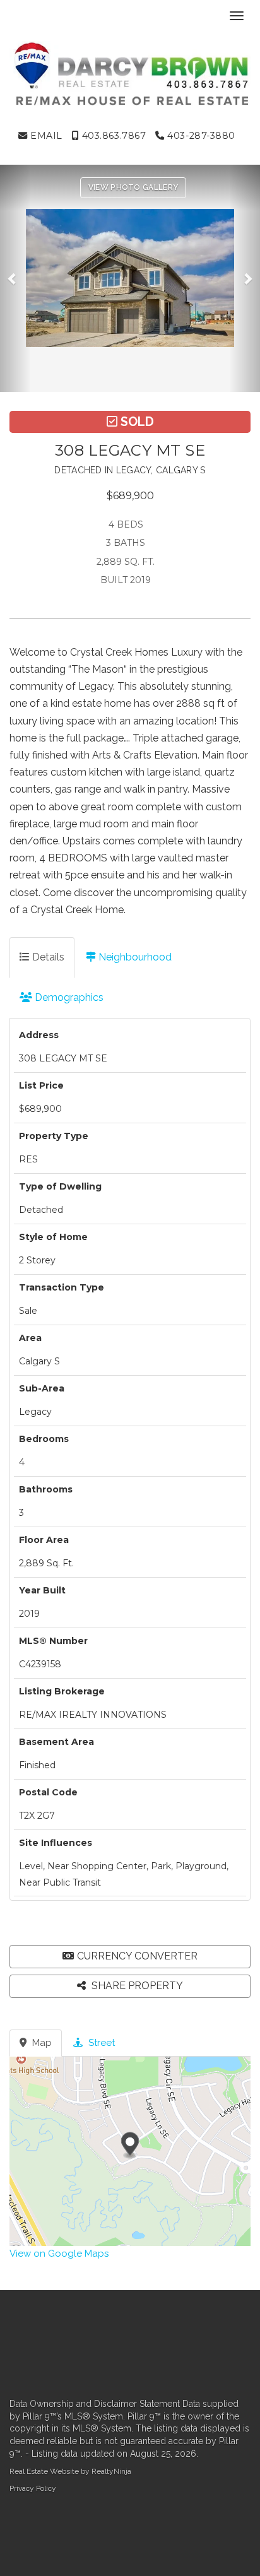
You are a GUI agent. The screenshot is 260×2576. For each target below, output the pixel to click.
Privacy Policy (33, 2488)
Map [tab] (41, 2043)
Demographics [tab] (68, 997)
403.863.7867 (112, 136)
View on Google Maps (59, 2254)
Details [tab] (47, 957)
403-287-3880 (200, 136)
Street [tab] (100, 2043)
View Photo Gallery (133, 187)
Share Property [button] (136, 1986)
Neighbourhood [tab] (134, 957)
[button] (15, 278)
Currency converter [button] (137, 1956)
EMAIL (45, 136)
